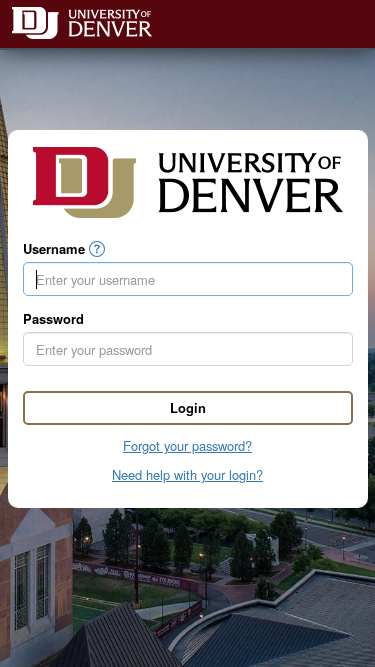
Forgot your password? (187, 445)
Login (188, 407)
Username (54, 249)
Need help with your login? (187, 474)
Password (53, 319)
